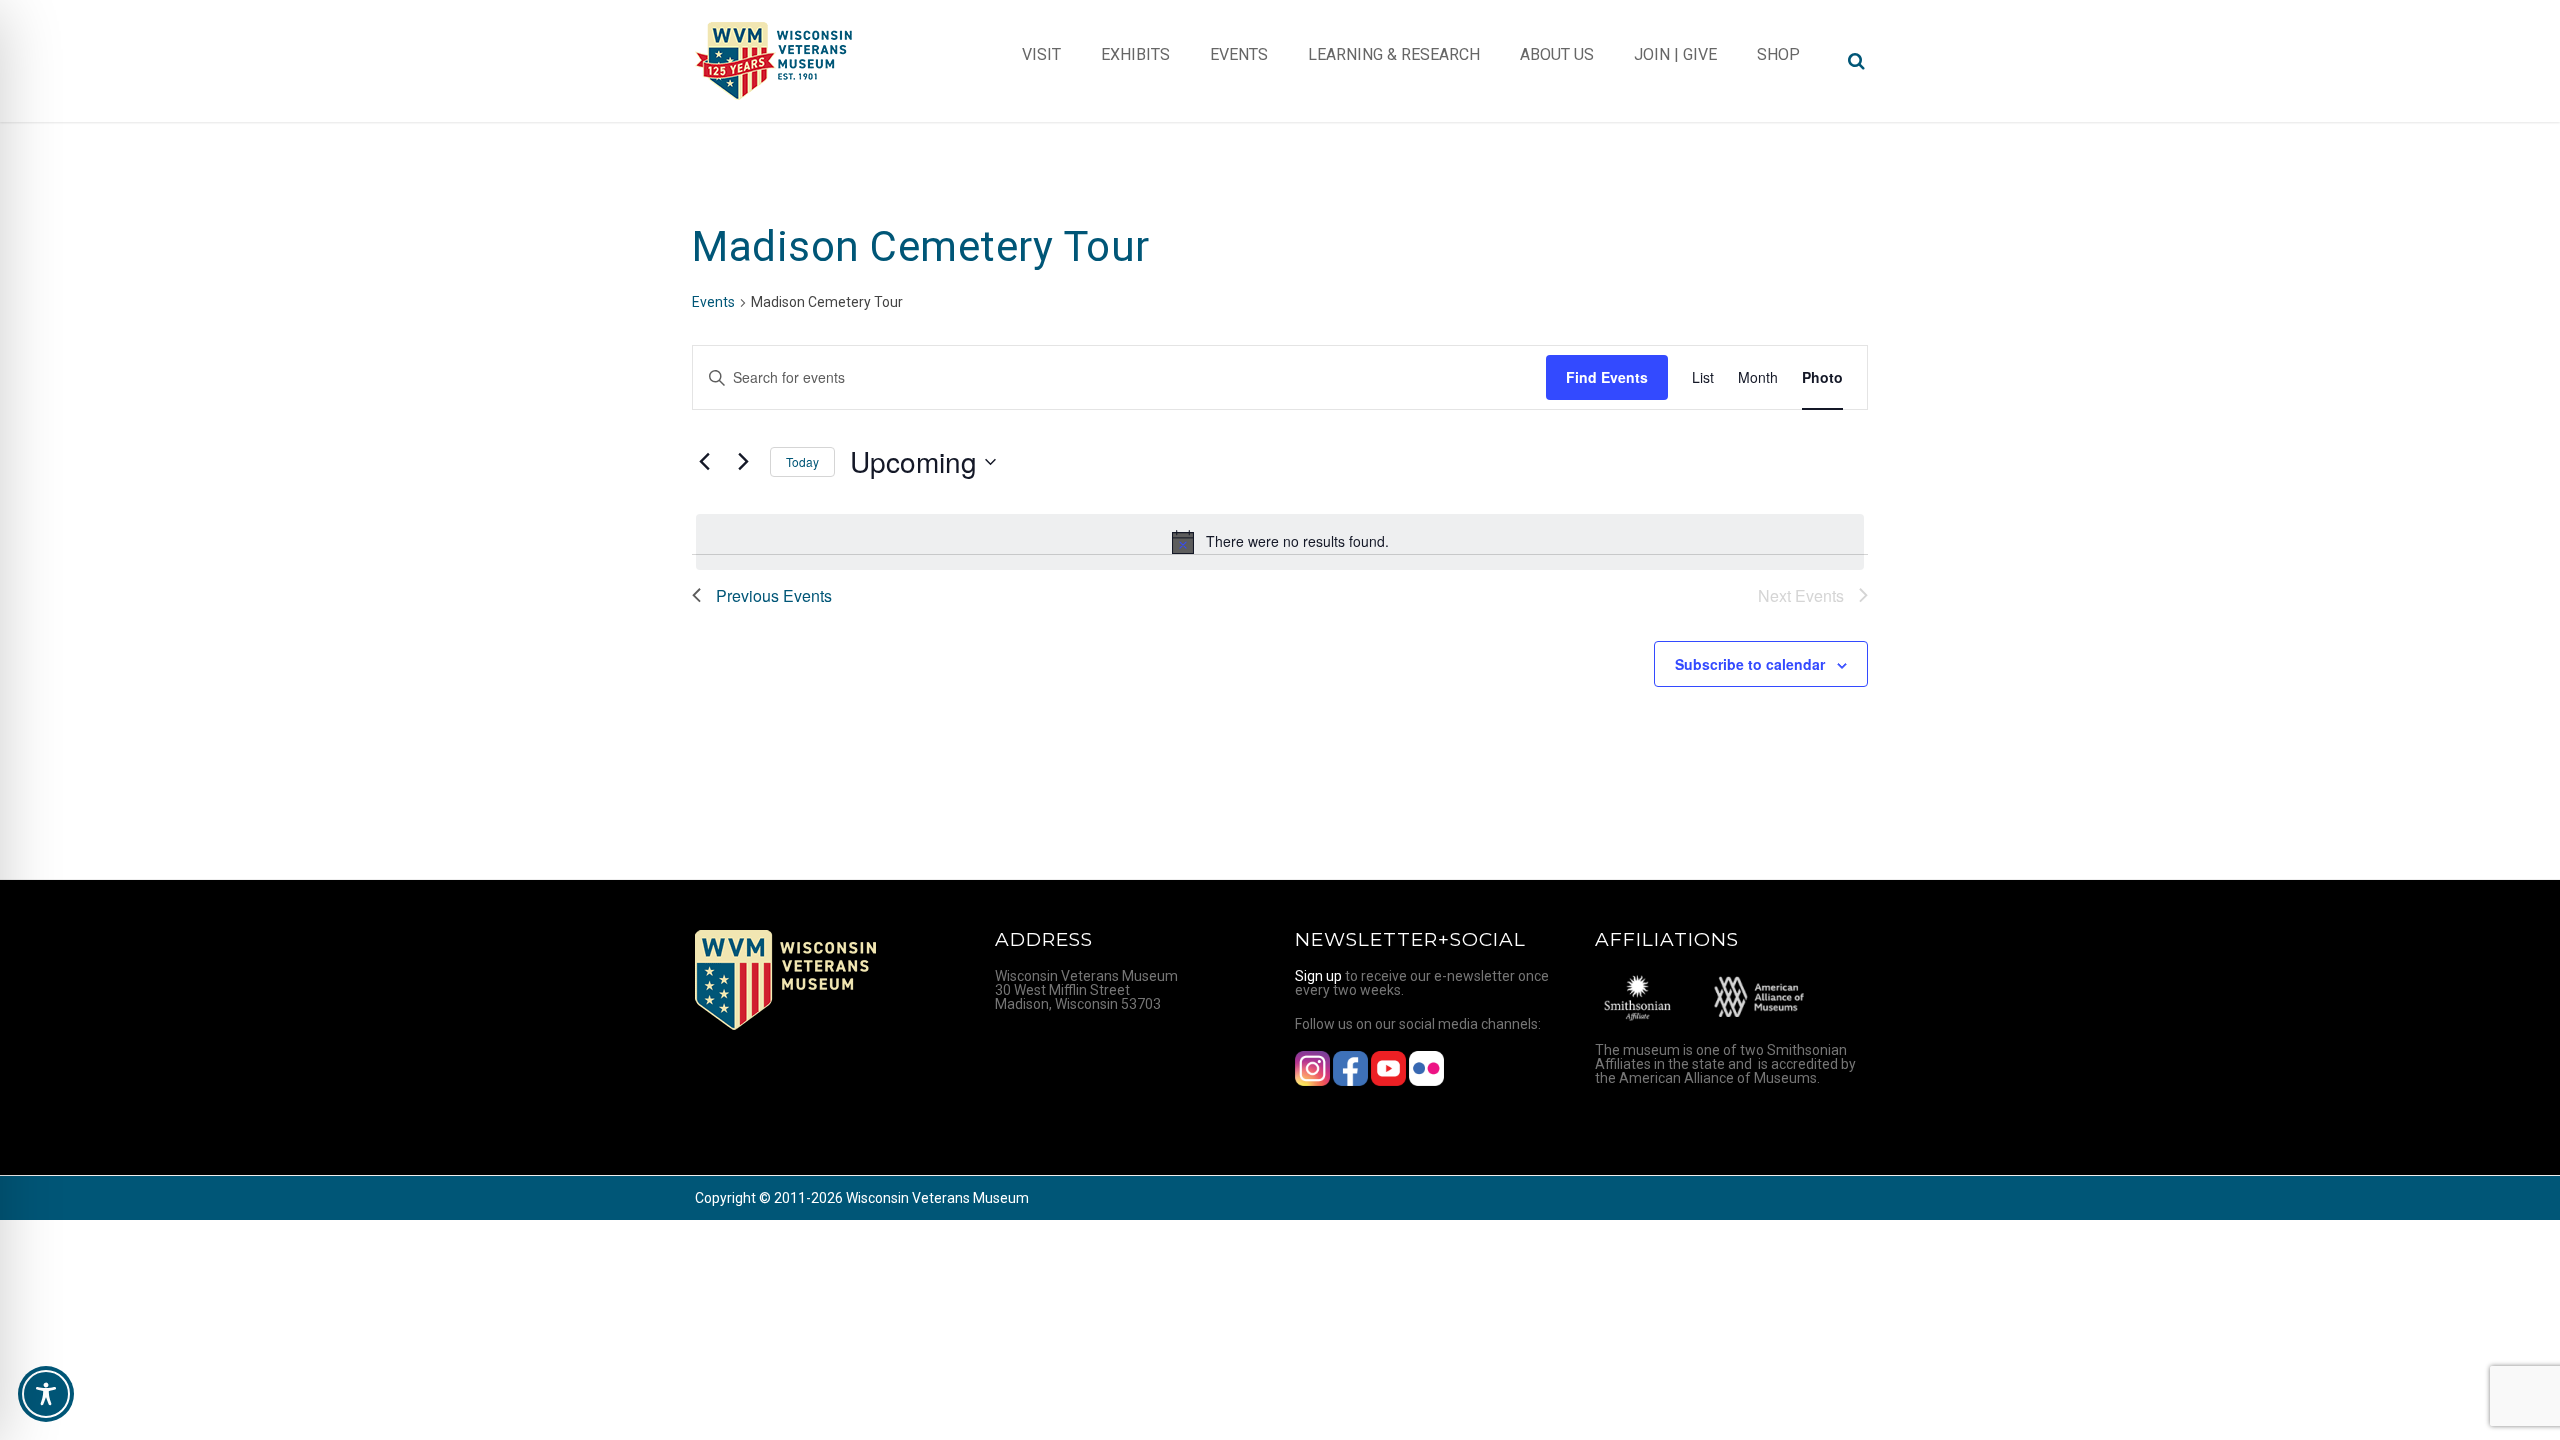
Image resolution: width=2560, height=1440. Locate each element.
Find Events (1607, 377)
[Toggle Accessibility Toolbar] (46, 1394)
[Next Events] (743, 462)
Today (802, 461)
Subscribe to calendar (1750, 664)
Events (713, 302)
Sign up (1318, 976)
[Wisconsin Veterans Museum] (775, 61)
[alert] (1280, 542)
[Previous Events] (704, 462)
